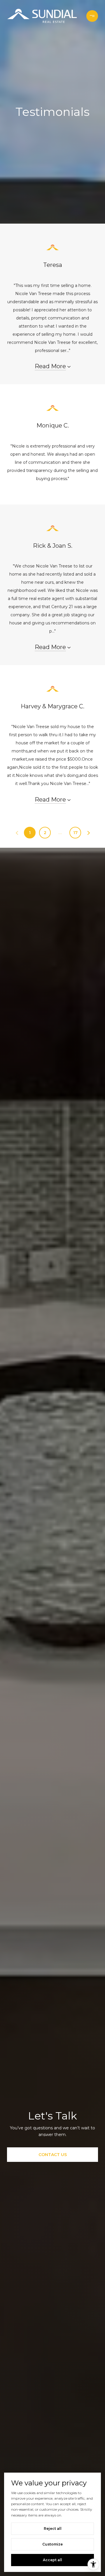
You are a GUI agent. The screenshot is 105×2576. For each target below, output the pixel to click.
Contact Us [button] (53, 2155)
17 (75, 833)
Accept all (52, 2560)
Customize (52, 2544)
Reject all (53, 2529)
